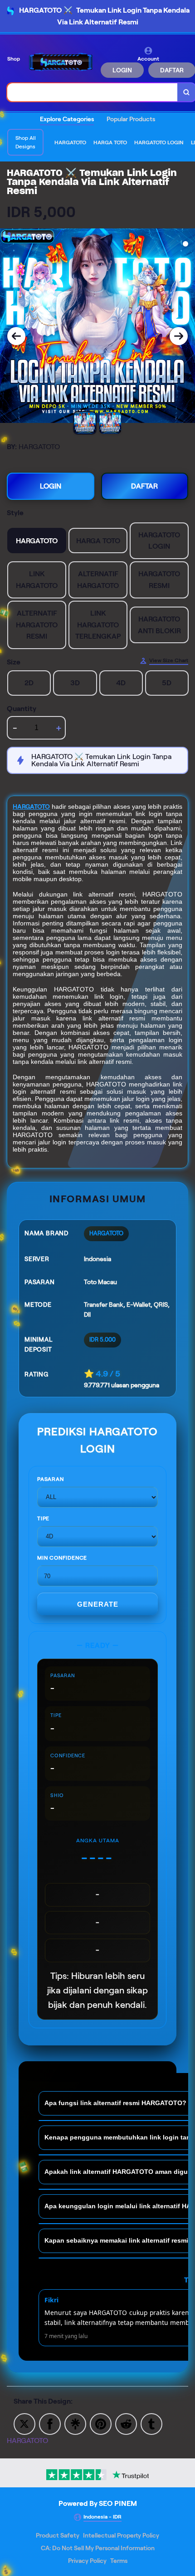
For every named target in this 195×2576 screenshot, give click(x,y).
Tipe (43, 1518)
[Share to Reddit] (126, 2423)
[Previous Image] (16, 336)
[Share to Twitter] (24, 2423)
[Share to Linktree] (75, 2423)
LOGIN (122, 70)
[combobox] (93, 92)
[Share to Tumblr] (151, 2423)
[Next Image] (179, 336)
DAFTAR (144, 486)
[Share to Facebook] (50, 2423)
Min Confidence (62, 1558)
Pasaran (51, 1479)
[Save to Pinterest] (101, 2423)
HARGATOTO (31, 806)
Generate (98, 1604)
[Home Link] (61, 62)
